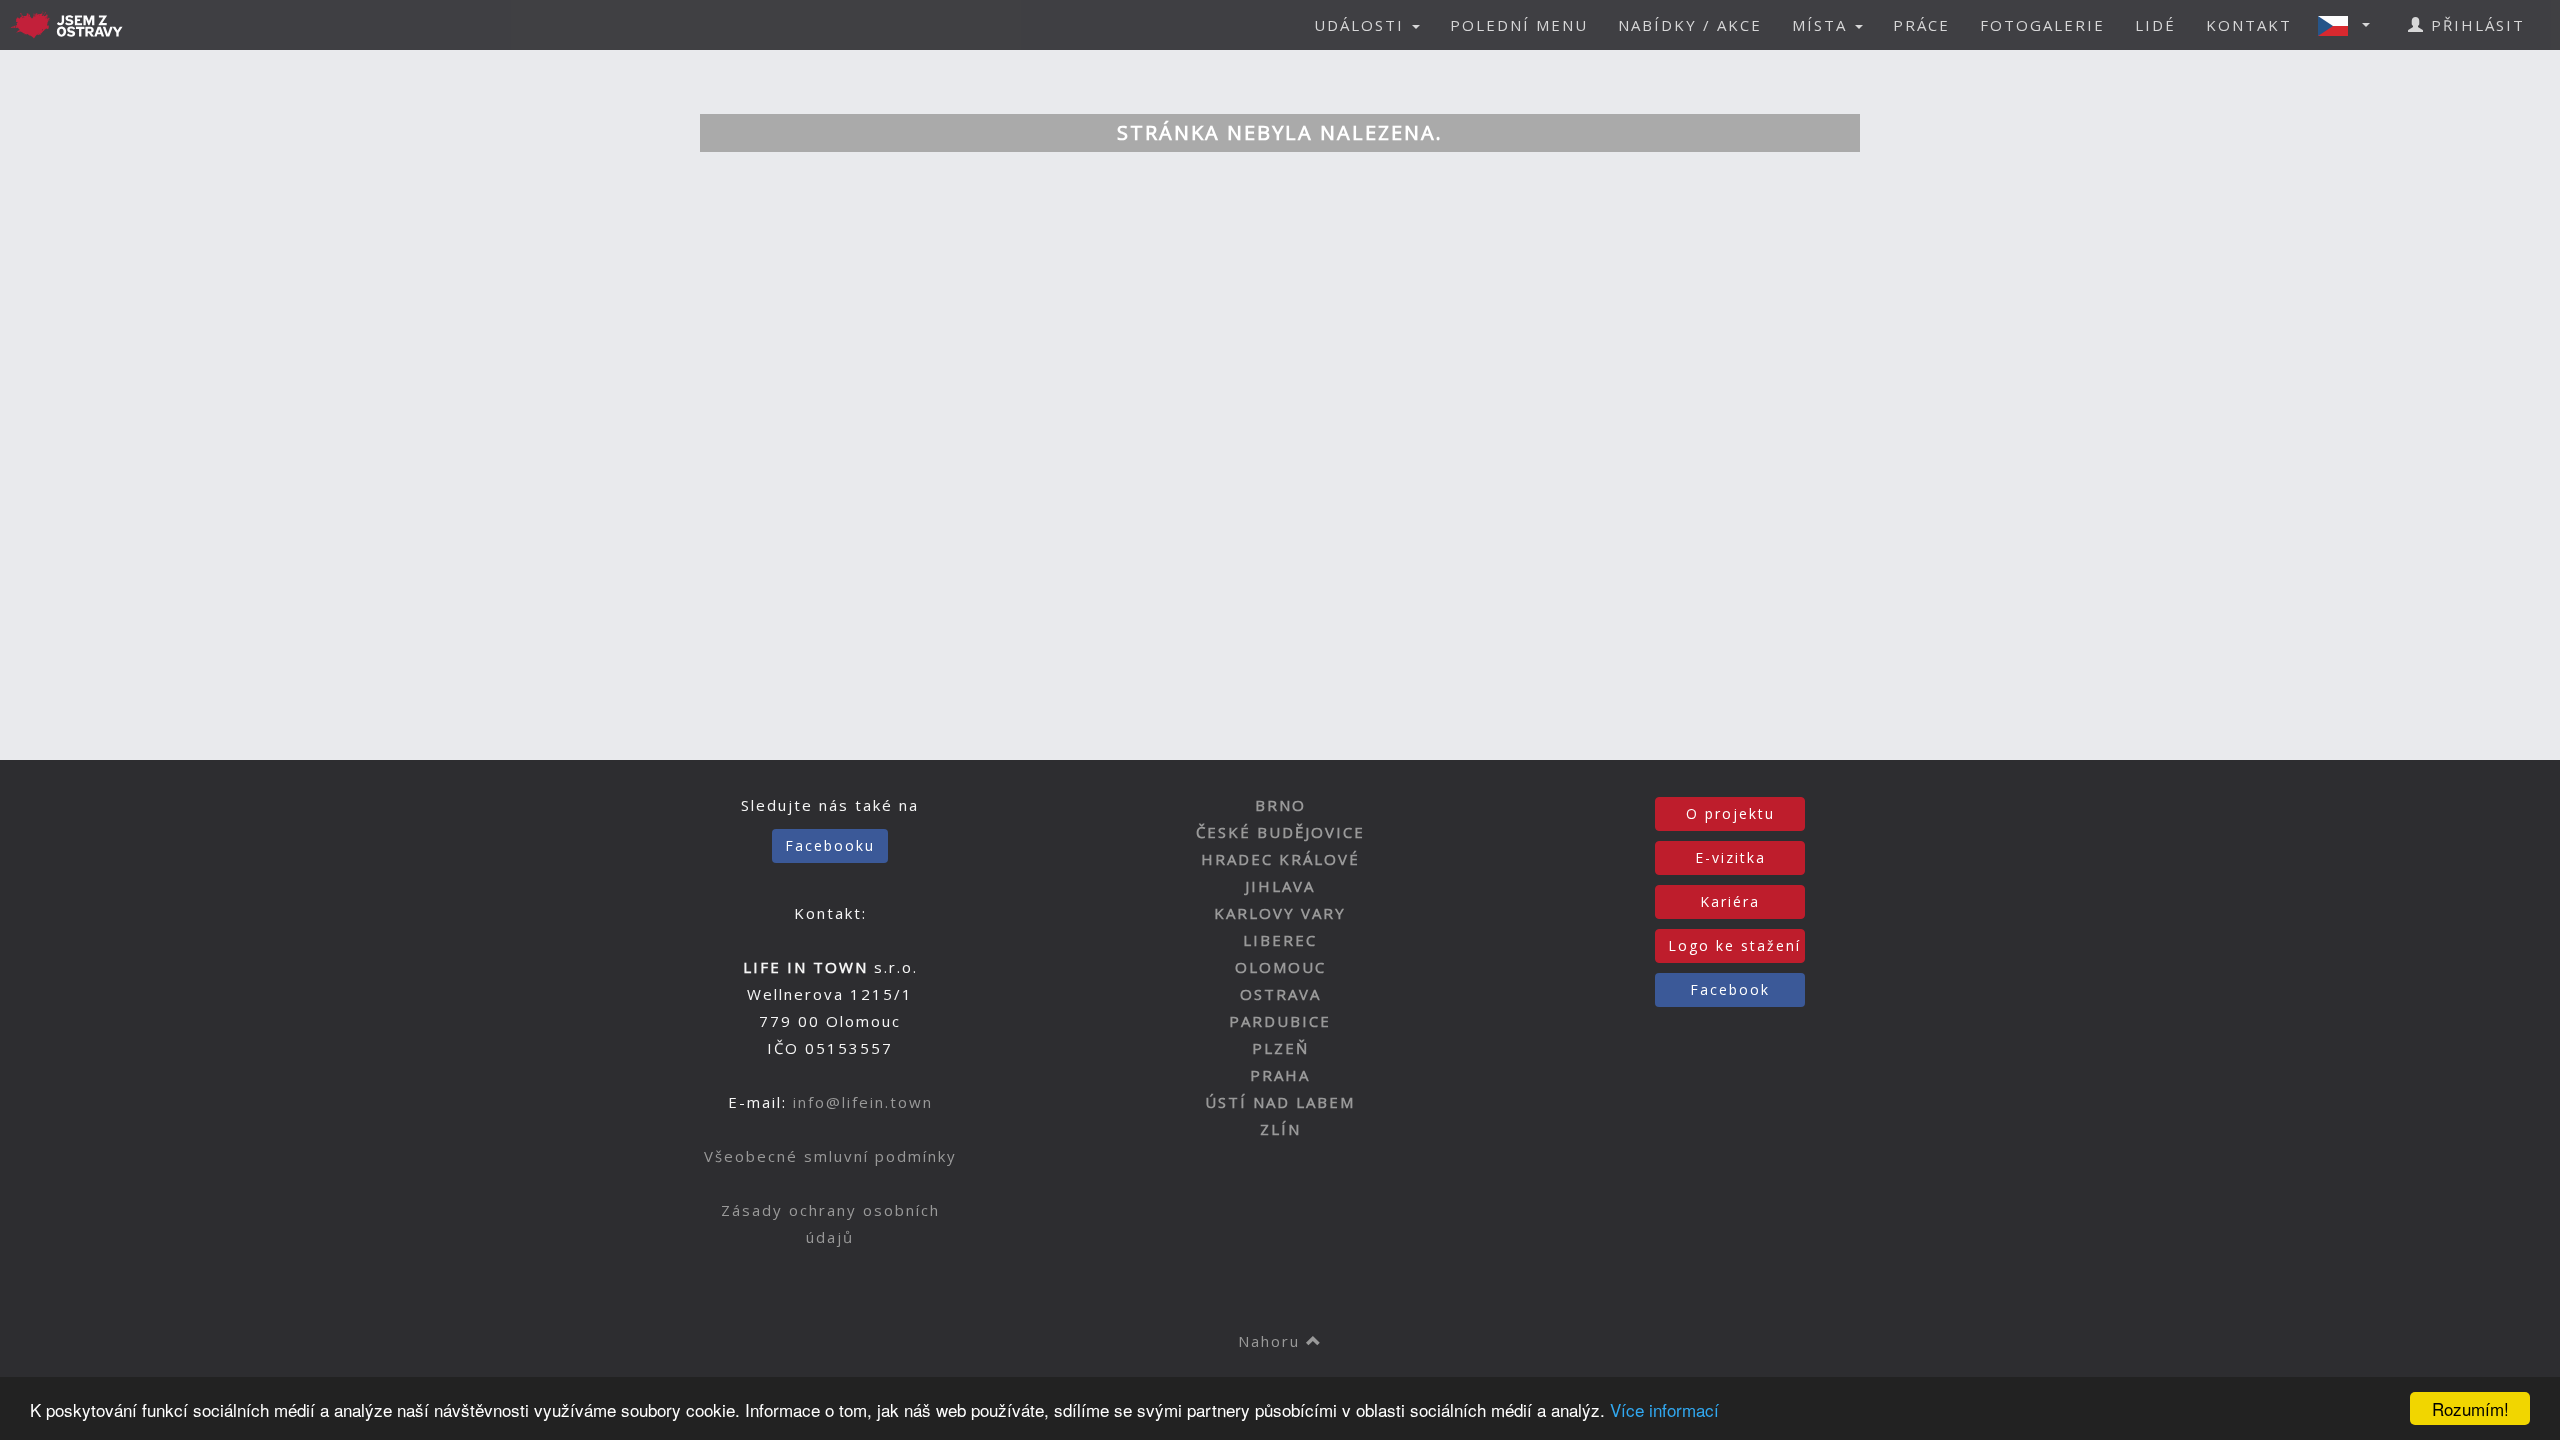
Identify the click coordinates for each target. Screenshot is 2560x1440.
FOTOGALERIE (2042, 25)
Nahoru (1272, 1341)
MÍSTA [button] (1822, 25)
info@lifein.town (863, 1102)
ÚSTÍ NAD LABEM (1280, 1102)
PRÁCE (1921, 25)
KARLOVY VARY (1280, 913)
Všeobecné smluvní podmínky (830, 1156)
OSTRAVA (1280, 994)
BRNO (1280, 805)
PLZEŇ (1280, 1048)
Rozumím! (2470, 1408)
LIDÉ (2155, 25)
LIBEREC (1280, 940)
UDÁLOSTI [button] (1362, 25)
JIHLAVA (1280, 886)
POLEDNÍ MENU (1519, 25)
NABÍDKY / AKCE (1690, 25)
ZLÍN (1280, 1129)
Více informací (1664, 1409)
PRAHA (1280, 1075)
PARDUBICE (1280, 1021)
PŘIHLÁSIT (2475, 25)
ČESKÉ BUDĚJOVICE (1280, 832)
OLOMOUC (1280, 967)
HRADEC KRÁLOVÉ (1280, 859)
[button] (2350, 25)
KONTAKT (2249, 25)
